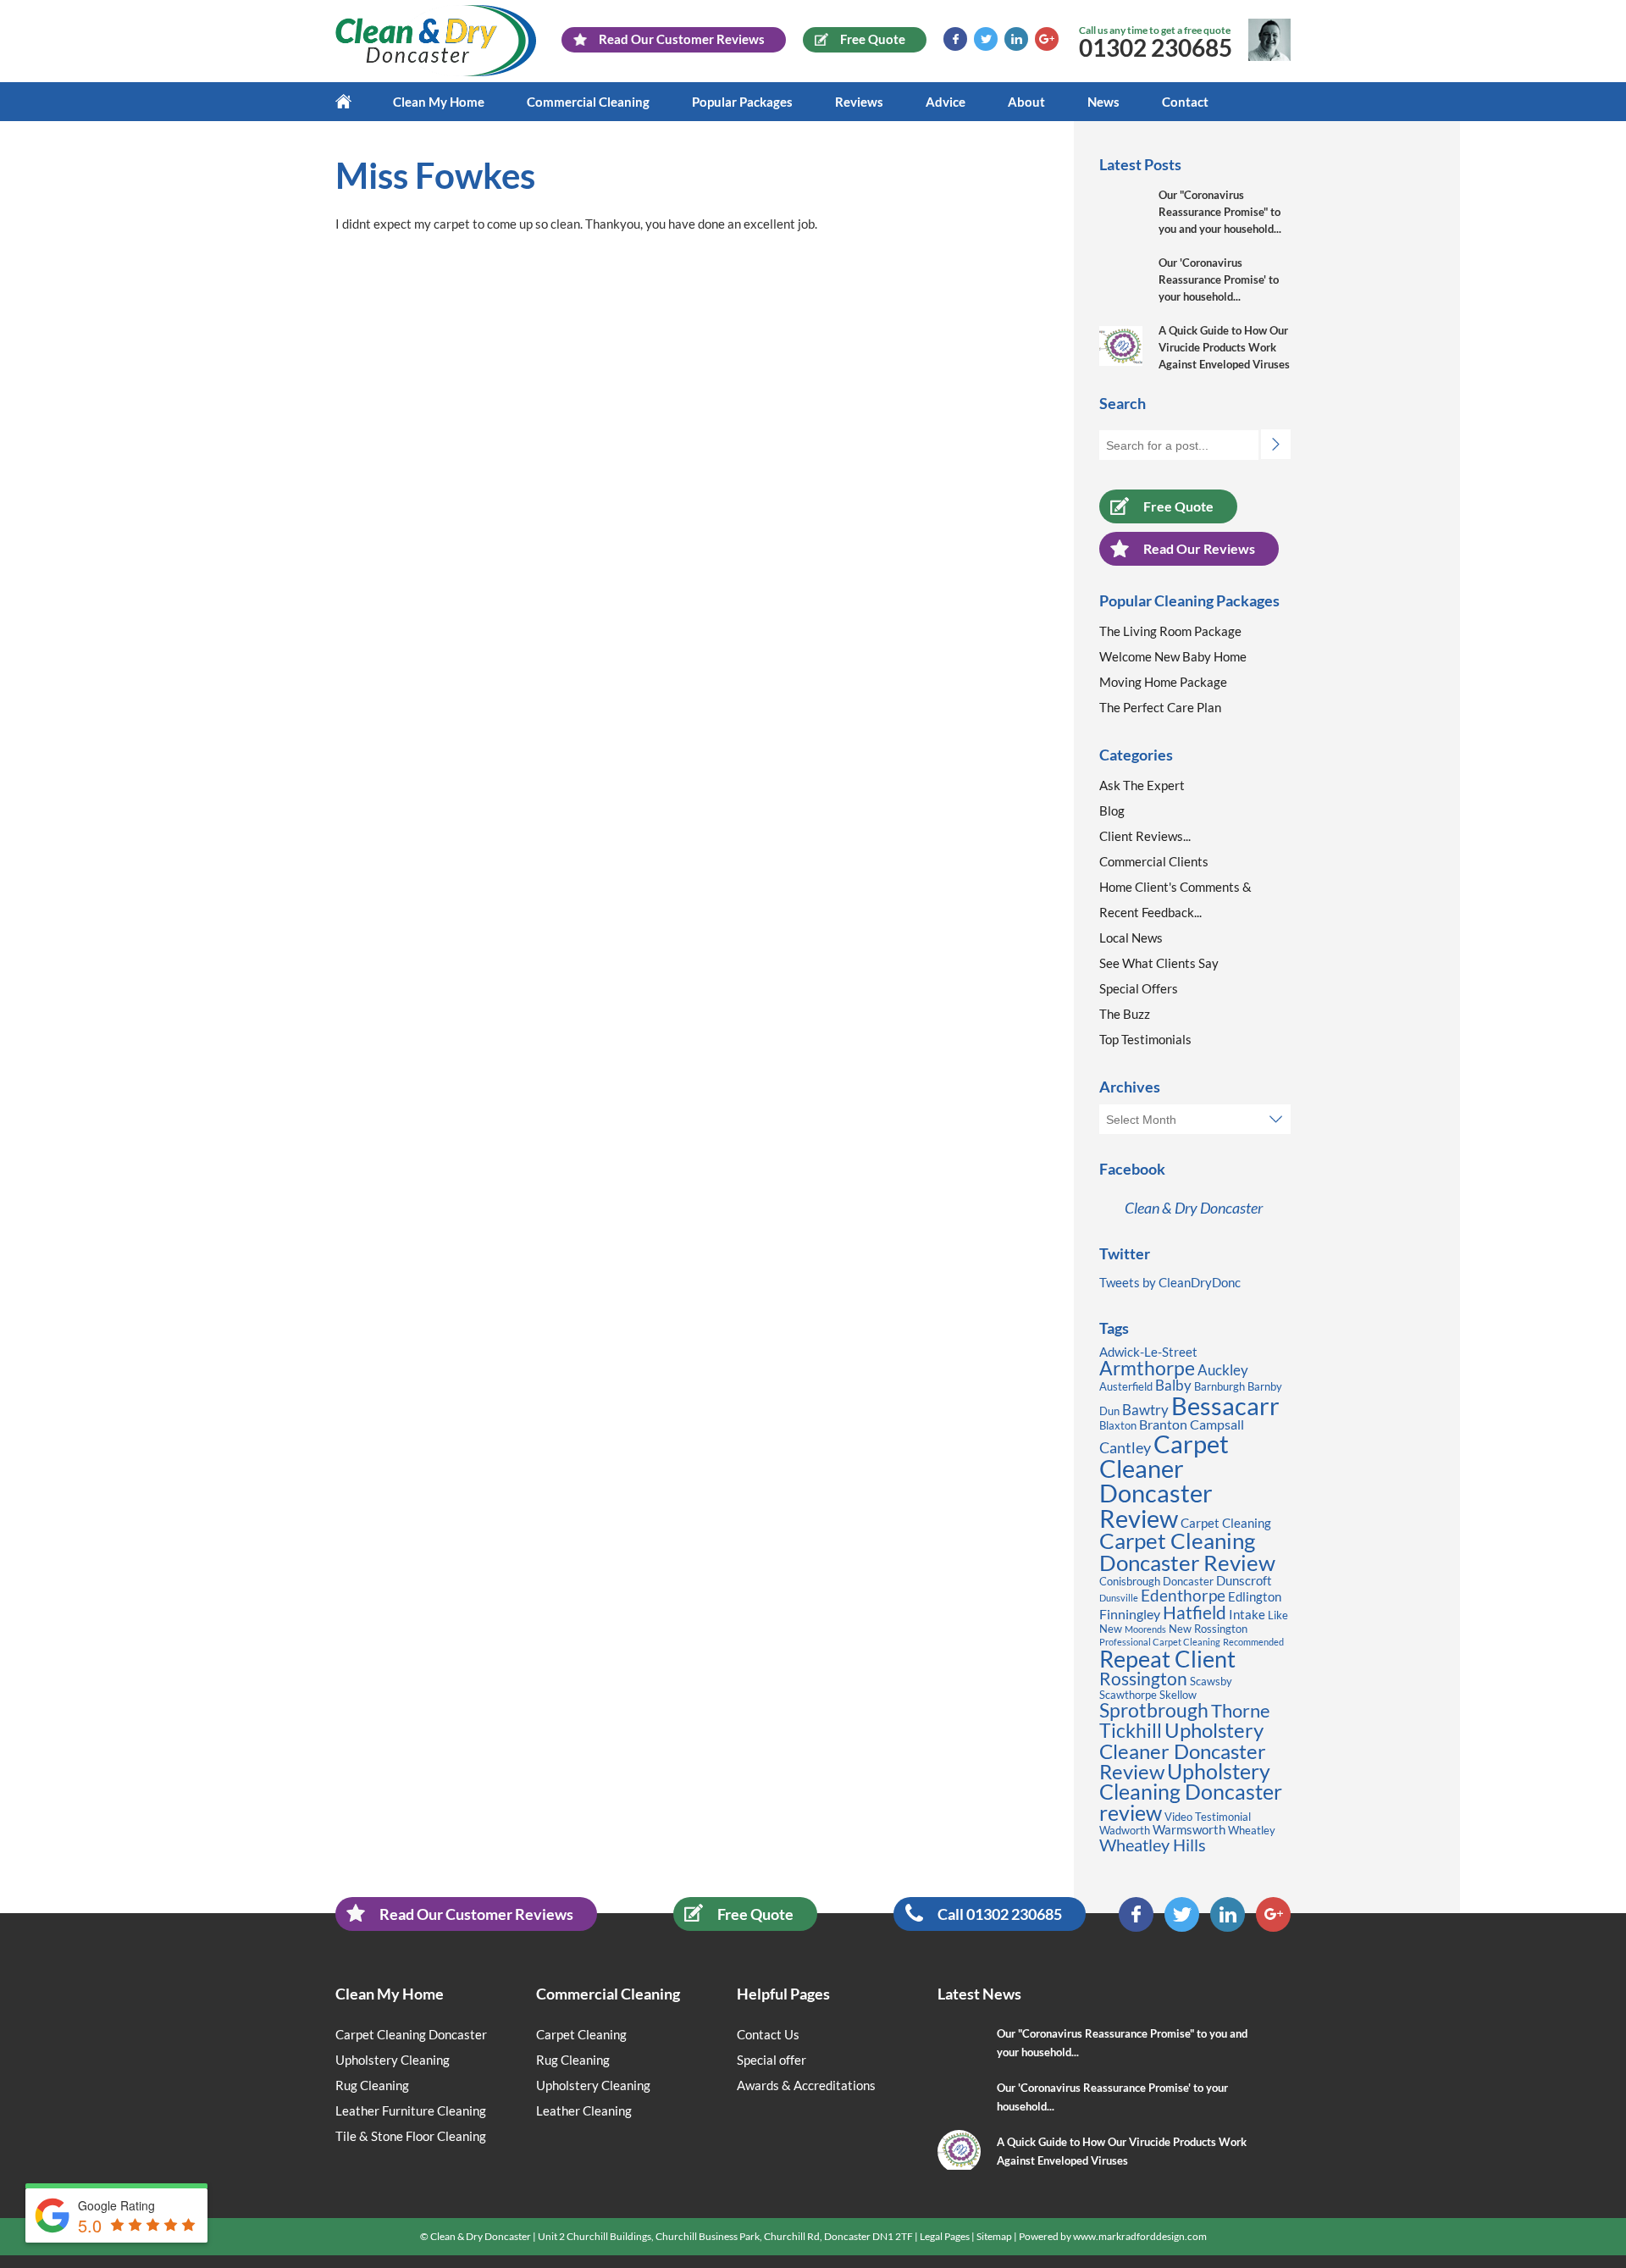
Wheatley (1252, 1830)
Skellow (1178, 1695)
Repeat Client (1167, 1659)
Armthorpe (1147, 1368)
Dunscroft (1244, 1581)
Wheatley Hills (1153, 1845)
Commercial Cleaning (588, 102)
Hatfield (1195, 1612)
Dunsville (1119, 1598)
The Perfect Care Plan (1160, 707)
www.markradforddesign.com (1140, 2236)
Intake (1247, 1615)
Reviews (859, 102)
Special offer (772, 2060)
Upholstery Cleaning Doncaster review (1191, 1792)
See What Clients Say (1159, 963)
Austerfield (1126, 1386)
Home (354, 102)
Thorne (1241, 1710)
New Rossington (1208, 1629)
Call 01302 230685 (1000, 1914)
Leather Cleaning (584, 2110)
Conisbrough (1130, 1581)
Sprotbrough (1154, 1710)
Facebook (955, 39)
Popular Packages (742, 102)
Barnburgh (1219, 1386)
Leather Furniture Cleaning (411, 2110)
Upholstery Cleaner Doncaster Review (1183, 1750)
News (1103, 102)
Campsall (1217, 1424)
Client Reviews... (1145, 836)
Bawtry (1145, 1410)
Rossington (1143, 1679)
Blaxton (1118, 1425)
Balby (1173, 1385)
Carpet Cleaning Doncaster (411, 2034)
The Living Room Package (1170, 631)
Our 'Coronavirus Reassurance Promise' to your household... (1219, 279)
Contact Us (768, 2034)
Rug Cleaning (372, 2085)
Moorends (1145, 1629)
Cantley (1125, 1447)
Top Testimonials (1145, 1039)
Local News (1131, 938)
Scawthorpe (1128, 1695)
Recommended (1253, 1642)
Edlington (1255, 1597)
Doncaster (1188, 1581)
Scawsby (1211, 1681)
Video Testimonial (1208, 1817)
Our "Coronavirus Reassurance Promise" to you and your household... (1220, 212)
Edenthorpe (1183, 1595)
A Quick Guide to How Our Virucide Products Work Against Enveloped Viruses (1224, 347)
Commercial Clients (1154, 861)
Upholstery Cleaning (393, 2060)
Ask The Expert (1142, 785)
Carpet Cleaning (1226, 1523)
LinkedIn (1016, 39)
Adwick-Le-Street (1148, 1352)
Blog (1112, 810)
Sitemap (994, 2236)
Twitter (986, 39)
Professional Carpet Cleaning (1160, 1642)
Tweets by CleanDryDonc (1170, 1282)
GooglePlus (1047, 39)
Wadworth (1125, 1830)
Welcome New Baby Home (1173, 656)
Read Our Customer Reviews (476, 1914)
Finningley (1130, 1614)
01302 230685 (1156, 47)
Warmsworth (1189, 1830)
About (1026, 102)
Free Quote (1178, 506)
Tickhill (1131, 1730)
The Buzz (1125, 1014)
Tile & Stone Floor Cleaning (411, 2136)
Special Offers (1139, 988)
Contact (1185, 102)
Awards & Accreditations (806, 2085)
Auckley (1223, 1370)
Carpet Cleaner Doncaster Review (1164, 1481)
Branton (1163, 1424)
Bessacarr (1225, 1405)
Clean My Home (439, 102)
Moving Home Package (1163, 682)
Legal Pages (945, 2236)
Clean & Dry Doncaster (1194, 1208)
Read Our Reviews (1199, 548)
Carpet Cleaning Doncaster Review (1187, 1552)
